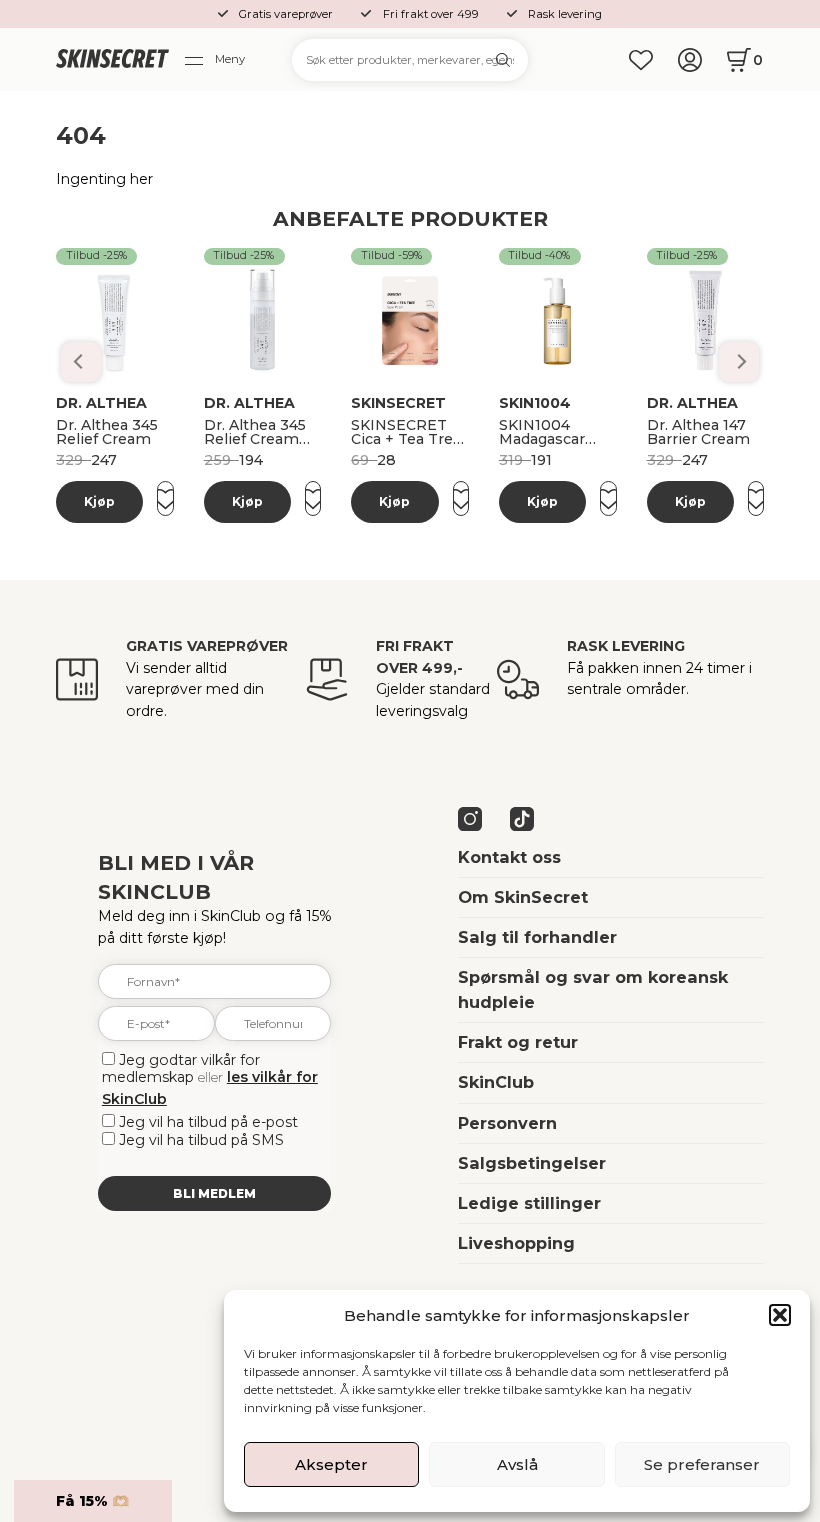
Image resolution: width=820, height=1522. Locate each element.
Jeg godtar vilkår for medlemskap (181, 1068)
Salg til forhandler (537, 937)
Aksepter (331, 1464)
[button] (780, 1315)
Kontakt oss (509, 857)
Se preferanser (702, 1464)
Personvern (507, 1123)
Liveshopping (516, 1243)
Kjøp (99, 501)
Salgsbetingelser (532, 1163)
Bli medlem (214, 1193)
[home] (112, 59)
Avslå (517, 1464)
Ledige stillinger (529, 1203)
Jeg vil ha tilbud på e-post (208, 1122)
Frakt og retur (518, 1042)
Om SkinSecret (523, 897)
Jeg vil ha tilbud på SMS (201, 1140)
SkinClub (496, 1082)
